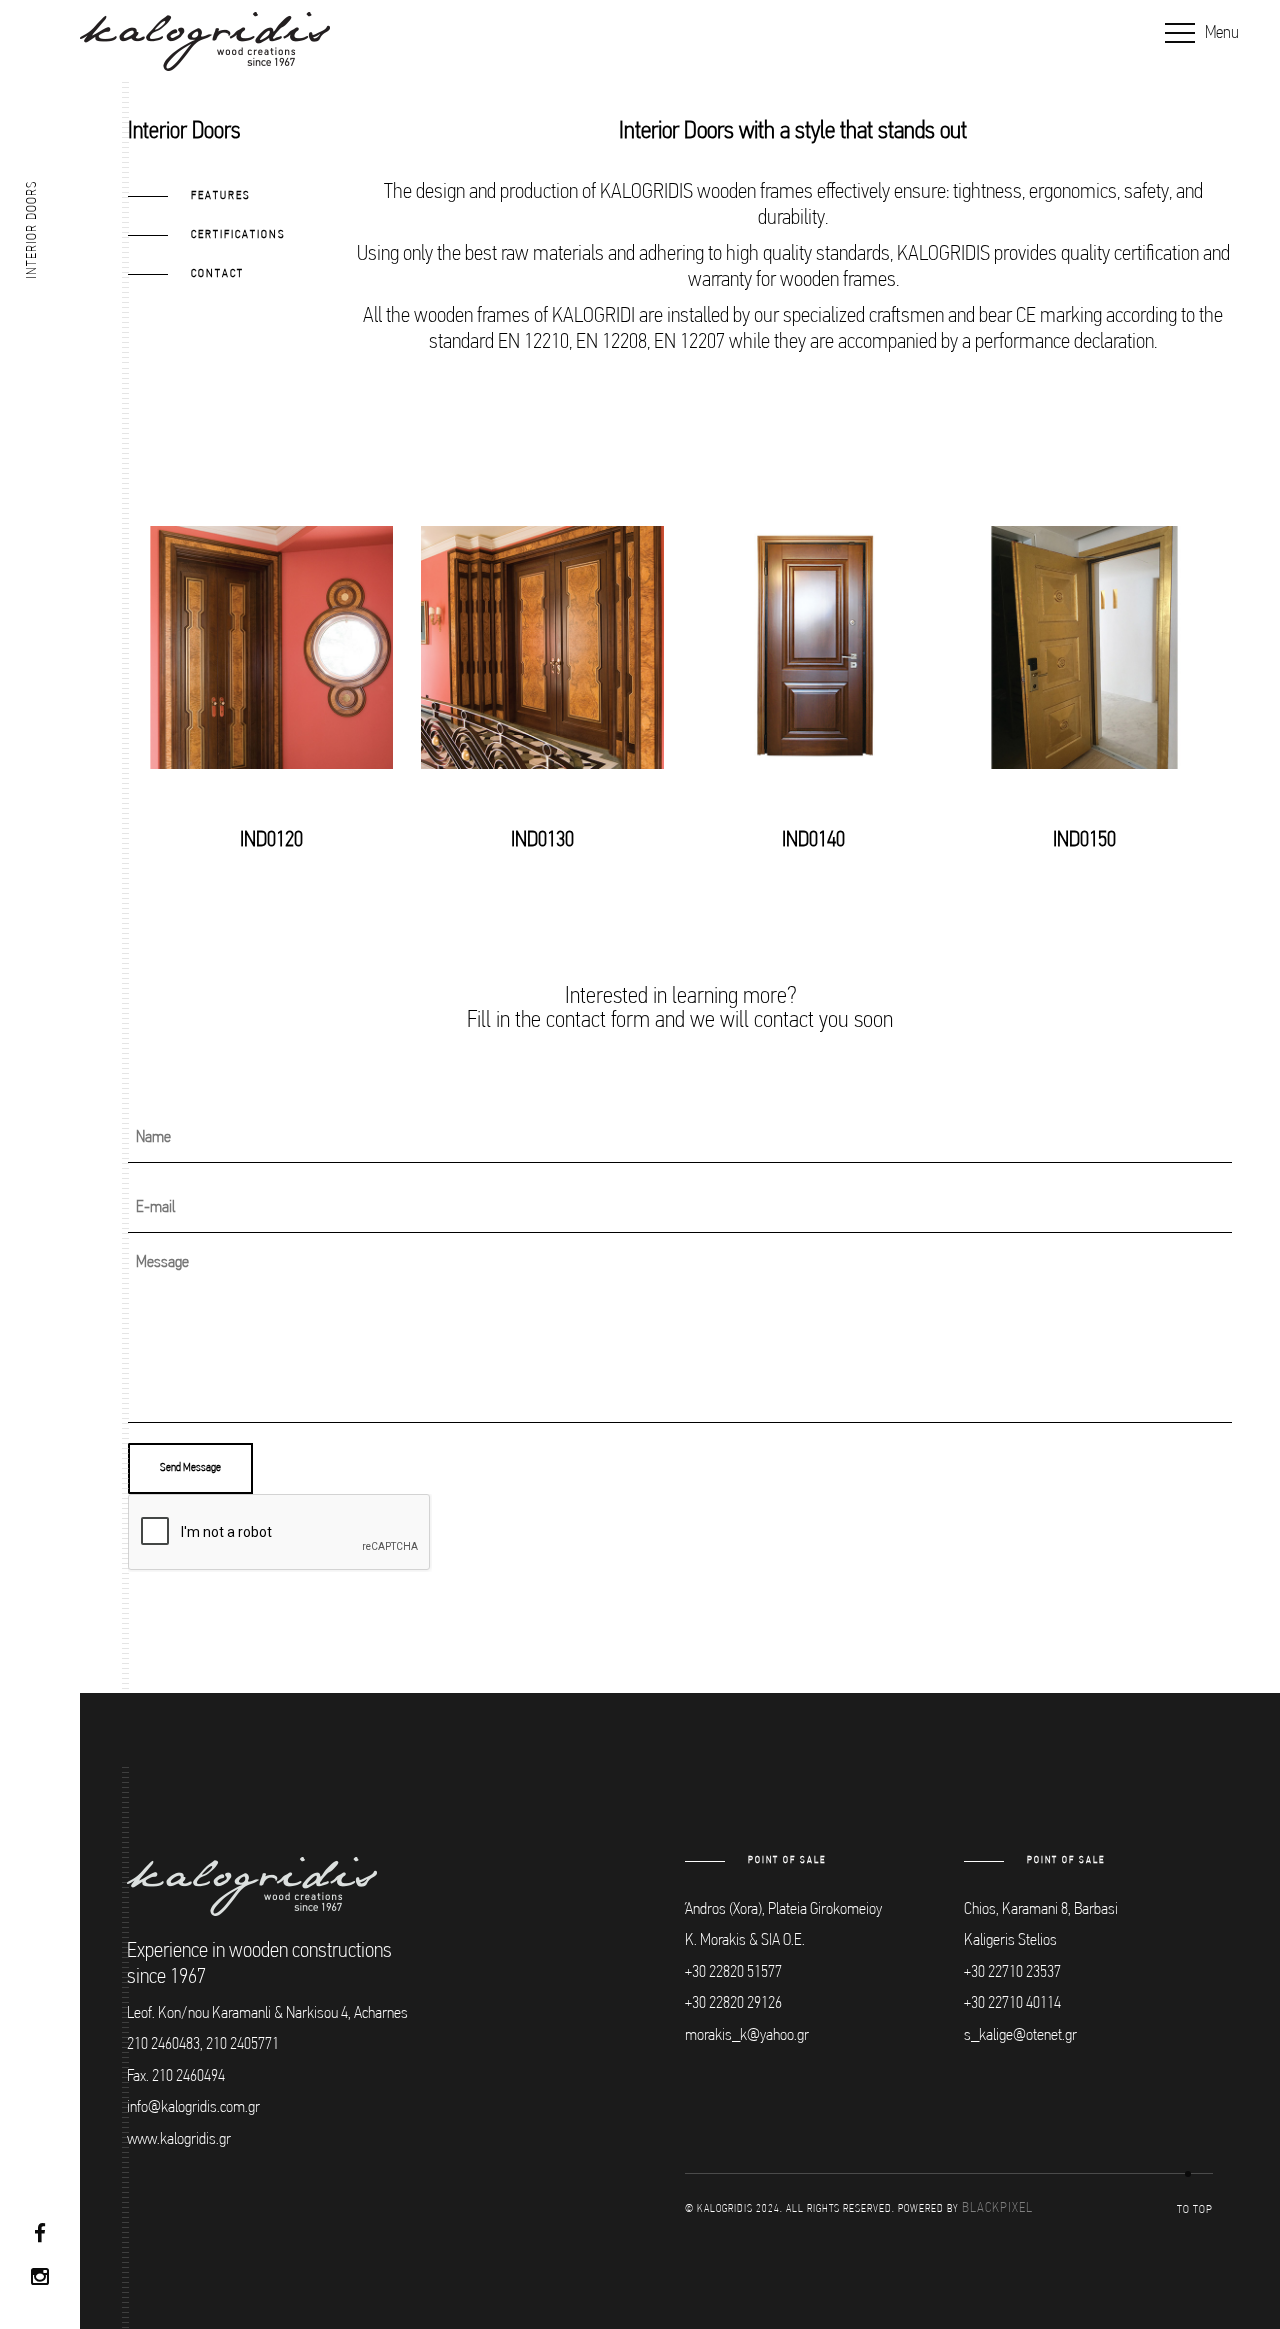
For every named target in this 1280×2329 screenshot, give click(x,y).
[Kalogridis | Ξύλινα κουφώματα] (205, 42)
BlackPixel (997, 2208)
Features (221, 196)
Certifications (238, 235)
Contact (217, 274)
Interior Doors (32, 230)
